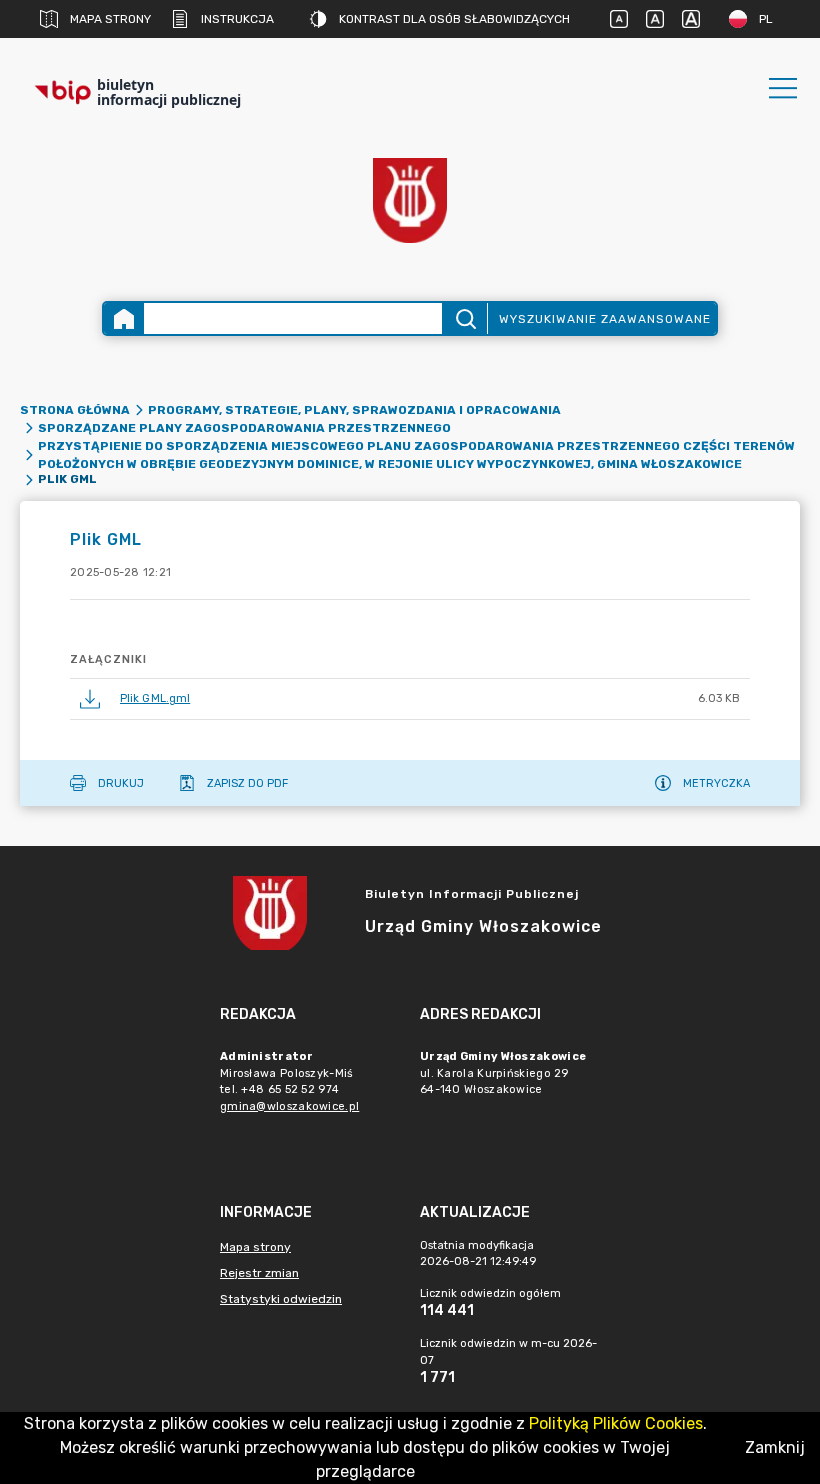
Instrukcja (237, 19)
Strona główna (75, 410)
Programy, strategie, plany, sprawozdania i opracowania (354, 410)
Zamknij (775, 1447)
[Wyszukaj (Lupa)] (464, 318)
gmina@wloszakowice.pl (289, 1106)
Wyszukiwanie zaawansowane (605, 319)
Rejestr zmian (259, 1273)
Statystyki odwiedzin (281, 1299)
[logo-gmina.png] (410, 200)
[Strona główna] (124, 318)
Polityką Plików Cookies (616, 1423)
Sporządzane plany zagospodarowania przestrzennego (244, 428)
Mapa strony (110, 19)
